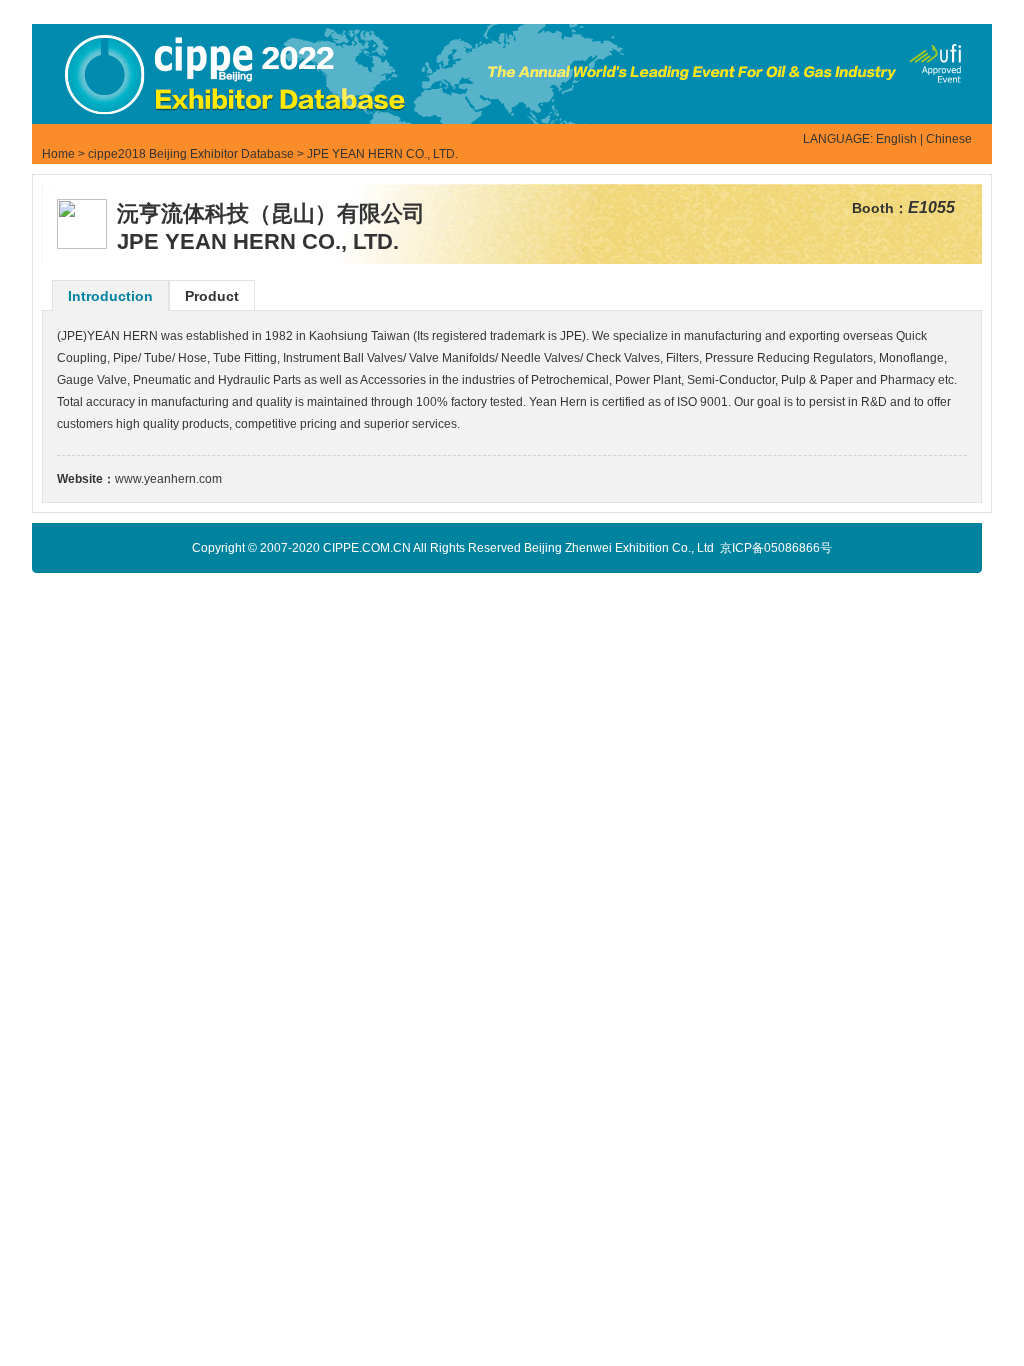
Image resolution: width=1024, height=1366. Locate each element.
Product (212, 296)
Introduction (110, 296)
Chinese (949, 139)
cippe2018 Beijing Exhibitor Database (191, 154)
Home (58, 154)
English (896, 139)
